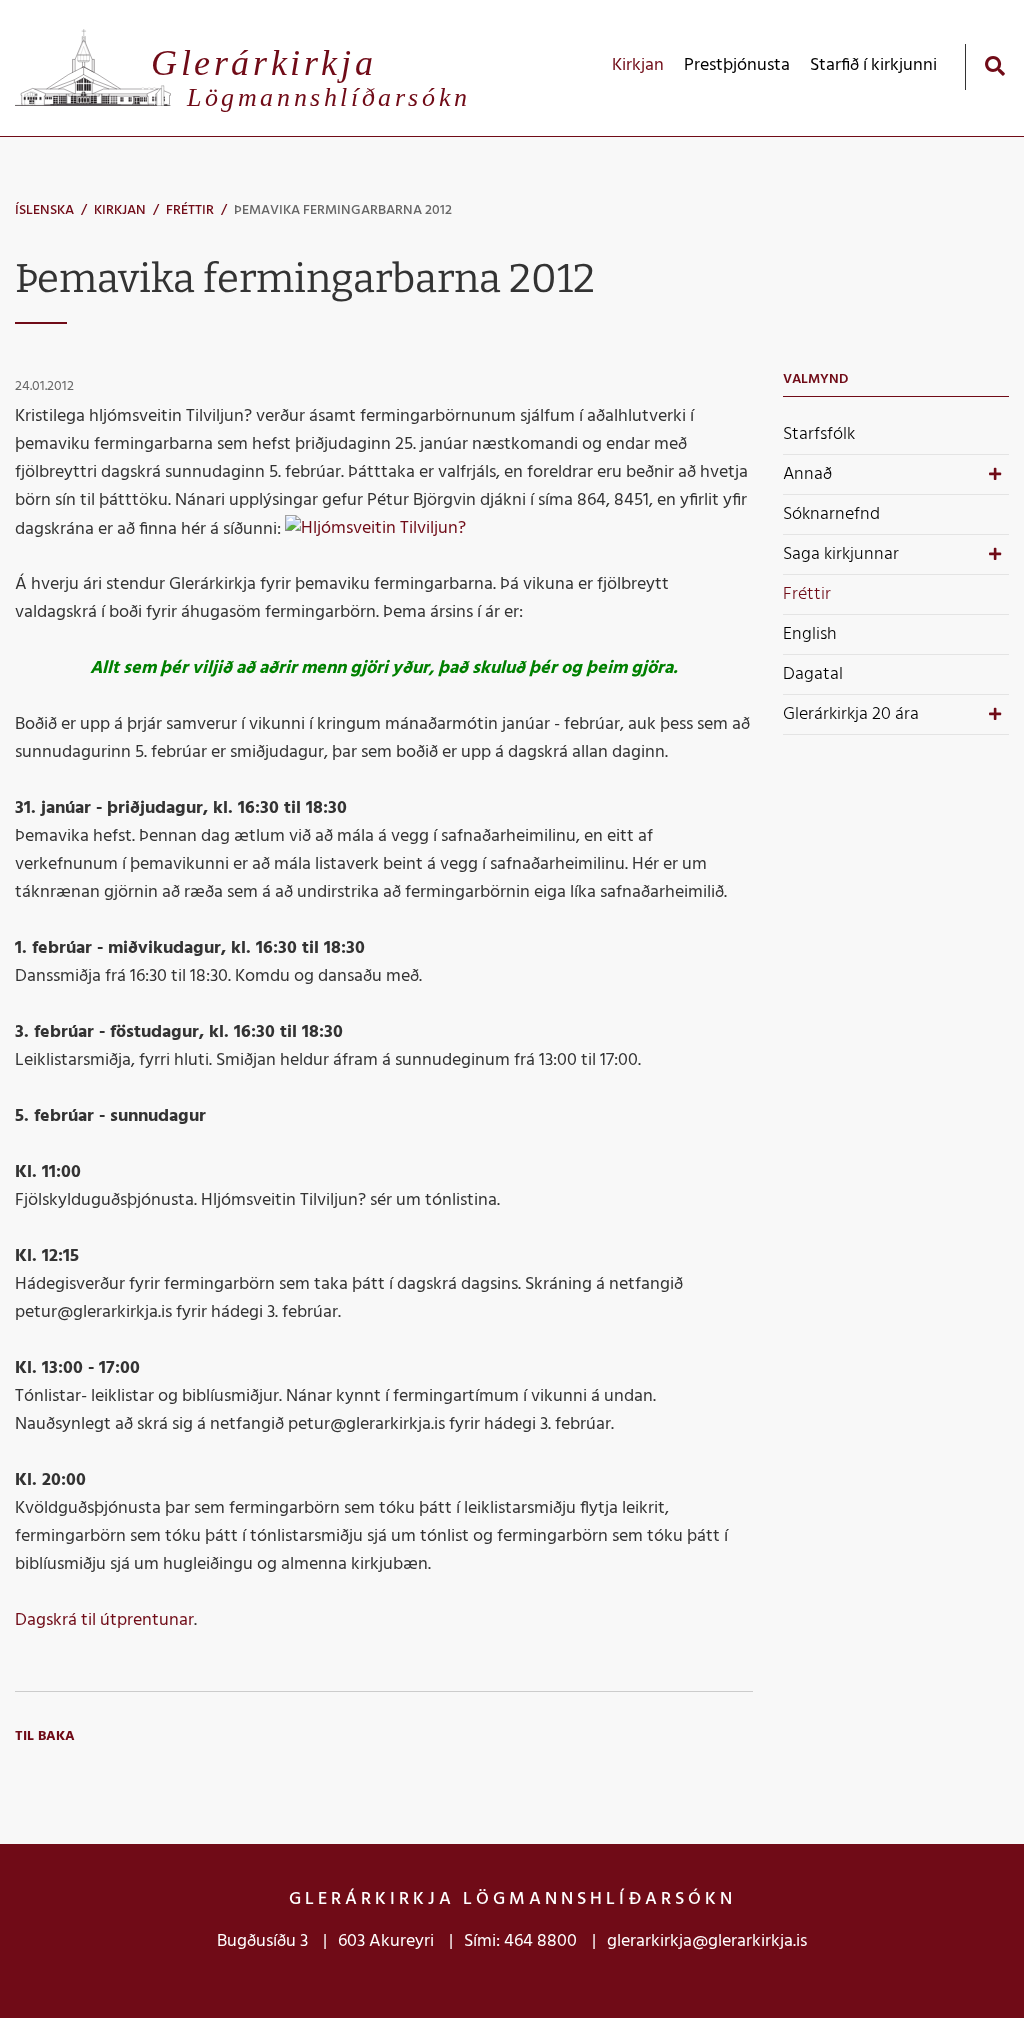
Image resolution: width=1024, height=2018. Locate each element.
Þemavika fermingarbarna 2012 (343, 210)
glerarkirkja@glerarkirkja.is (707, 1941)
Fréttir (190, 210)
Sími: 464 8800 (520, 1941)
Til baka (45, 1736)
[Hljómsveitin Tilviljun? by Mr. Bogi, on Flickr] (375, 528)
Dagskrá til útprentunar (104, 1620)
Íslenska (44, 210)
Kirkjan (120, 210)
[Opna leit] (994, 65)
